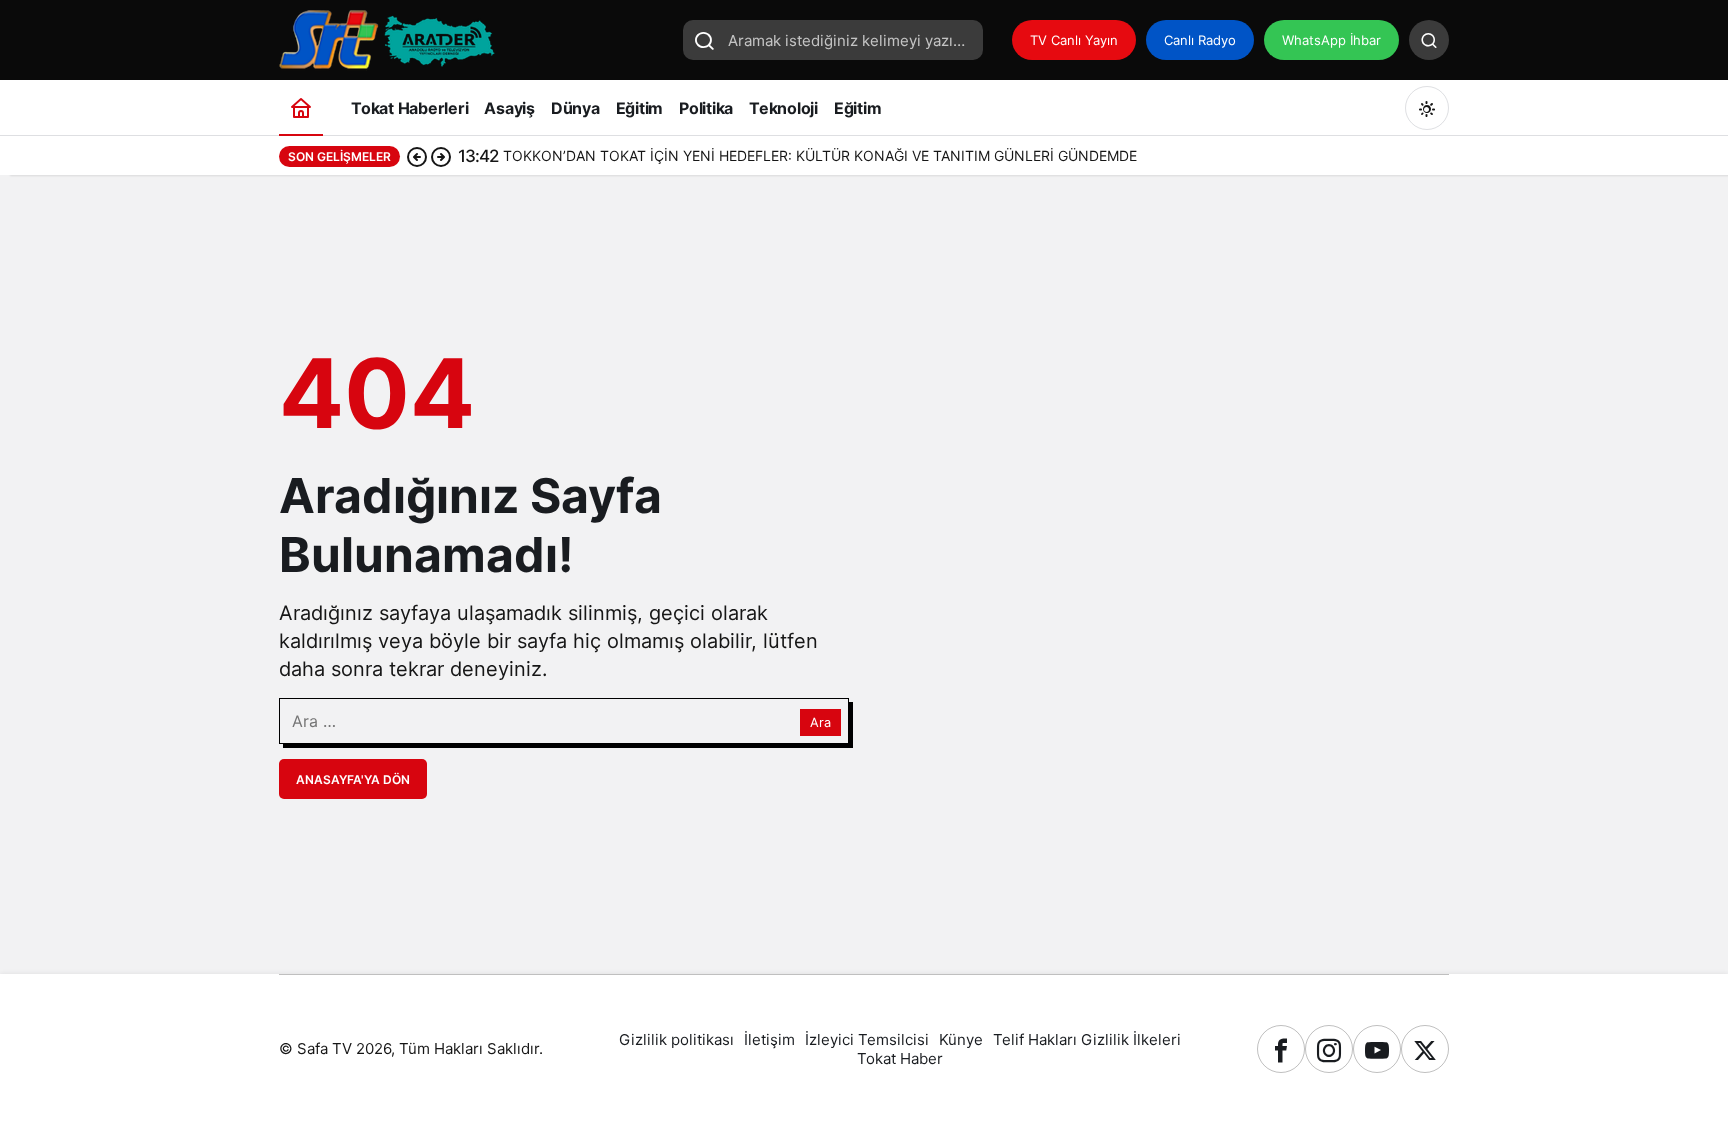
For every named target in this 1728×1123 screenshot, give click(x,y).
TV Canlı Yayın (1074, 40)
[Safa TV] (473, 38)
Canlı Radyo (1200, 40)
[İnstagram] (1329, 1049)
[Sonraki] (441, 156)
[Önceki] (417, 156)
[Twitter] (1425, 1049)
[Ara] (1429, 40)
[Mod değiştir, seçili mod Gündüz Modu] (1427, 108)
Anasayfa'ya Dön (353, 779)
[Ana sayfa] (301, 107)
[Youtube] (1377, 1049)
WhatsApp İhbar (1331, 40)
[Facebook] (1281, 1049)
